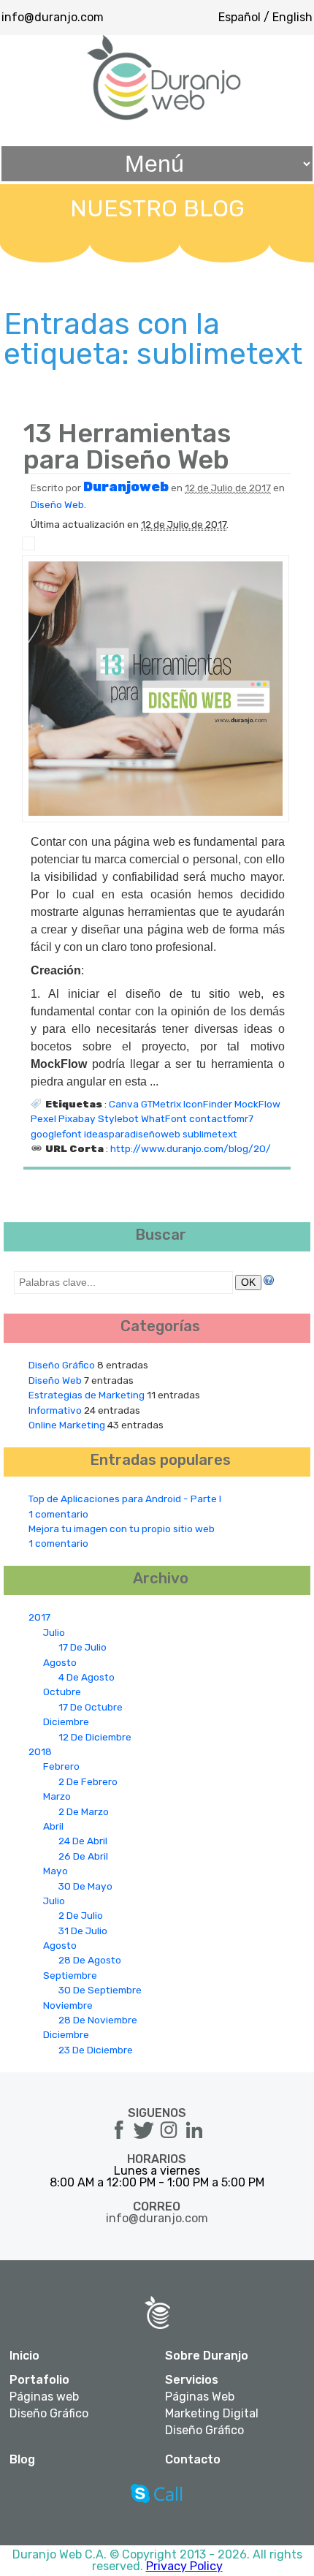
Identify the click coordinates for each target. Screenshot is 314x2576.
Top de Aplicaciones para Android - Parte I (125, 1499)
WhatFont (164, 1118)
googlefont (56, 1134)
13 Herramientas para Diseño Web (127, 446)
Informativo (55, 1410)
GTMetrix (161, 1104)
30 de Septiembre (100, 1990)
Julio (54, 1632)
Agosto (60, 1662)
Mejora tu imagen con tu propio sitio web (122, 1528)
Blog (22, 2459)
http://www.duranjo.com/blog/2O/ (191, 1148)
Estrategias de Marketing (87, 1395)
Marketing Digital (212, 2414)
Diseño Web (57, 504)
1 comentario (58, 1514)
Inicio (24, 2356)
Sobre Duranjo (207, 2356)
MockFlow (257, 1104)
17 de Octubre (91, 1707)
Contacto (193, 2459)
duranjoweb (126, 487)
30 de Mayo (85, 1886)
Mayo (55, 1871)
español (240, 17)
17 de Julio (83, 1647)
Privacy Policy (184, 2566)
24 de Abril (83, 1841)
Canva (124, 1104)
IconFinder (208, 1104)
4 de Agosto (87, 1677)
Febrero (61, 1766)
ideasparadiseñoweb (132, 1134)
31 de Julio (83, 1931)
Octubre (62, 1692)
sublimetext (210, 1134)
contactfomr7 (221, 1118)
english (292, 17)
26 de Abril (83, 1856)
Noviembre (68, 2005)
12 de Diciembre (95, 1737)
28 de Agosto (90, 1960)
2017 (39, 1617)
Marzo (57, 1796)
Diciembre (66, 1721)
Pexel (43, 1118)
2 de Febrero (88, 1781)
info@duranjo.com (53, 17)
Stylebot (118, 1118)
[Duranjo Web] (165, 117)
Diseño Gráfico (62, 1365)
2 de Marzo (84, 1811)
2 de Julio (81, 1915)
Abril (53, 1826)
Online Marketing (67, 1425)
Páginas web (44, 2397)
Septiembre (70, 1975)
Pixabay (77, 1118)
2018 (40, 1751)
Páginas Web (200, 2397)
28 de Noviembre (98, 2020)
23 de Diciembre (96, 2050)
